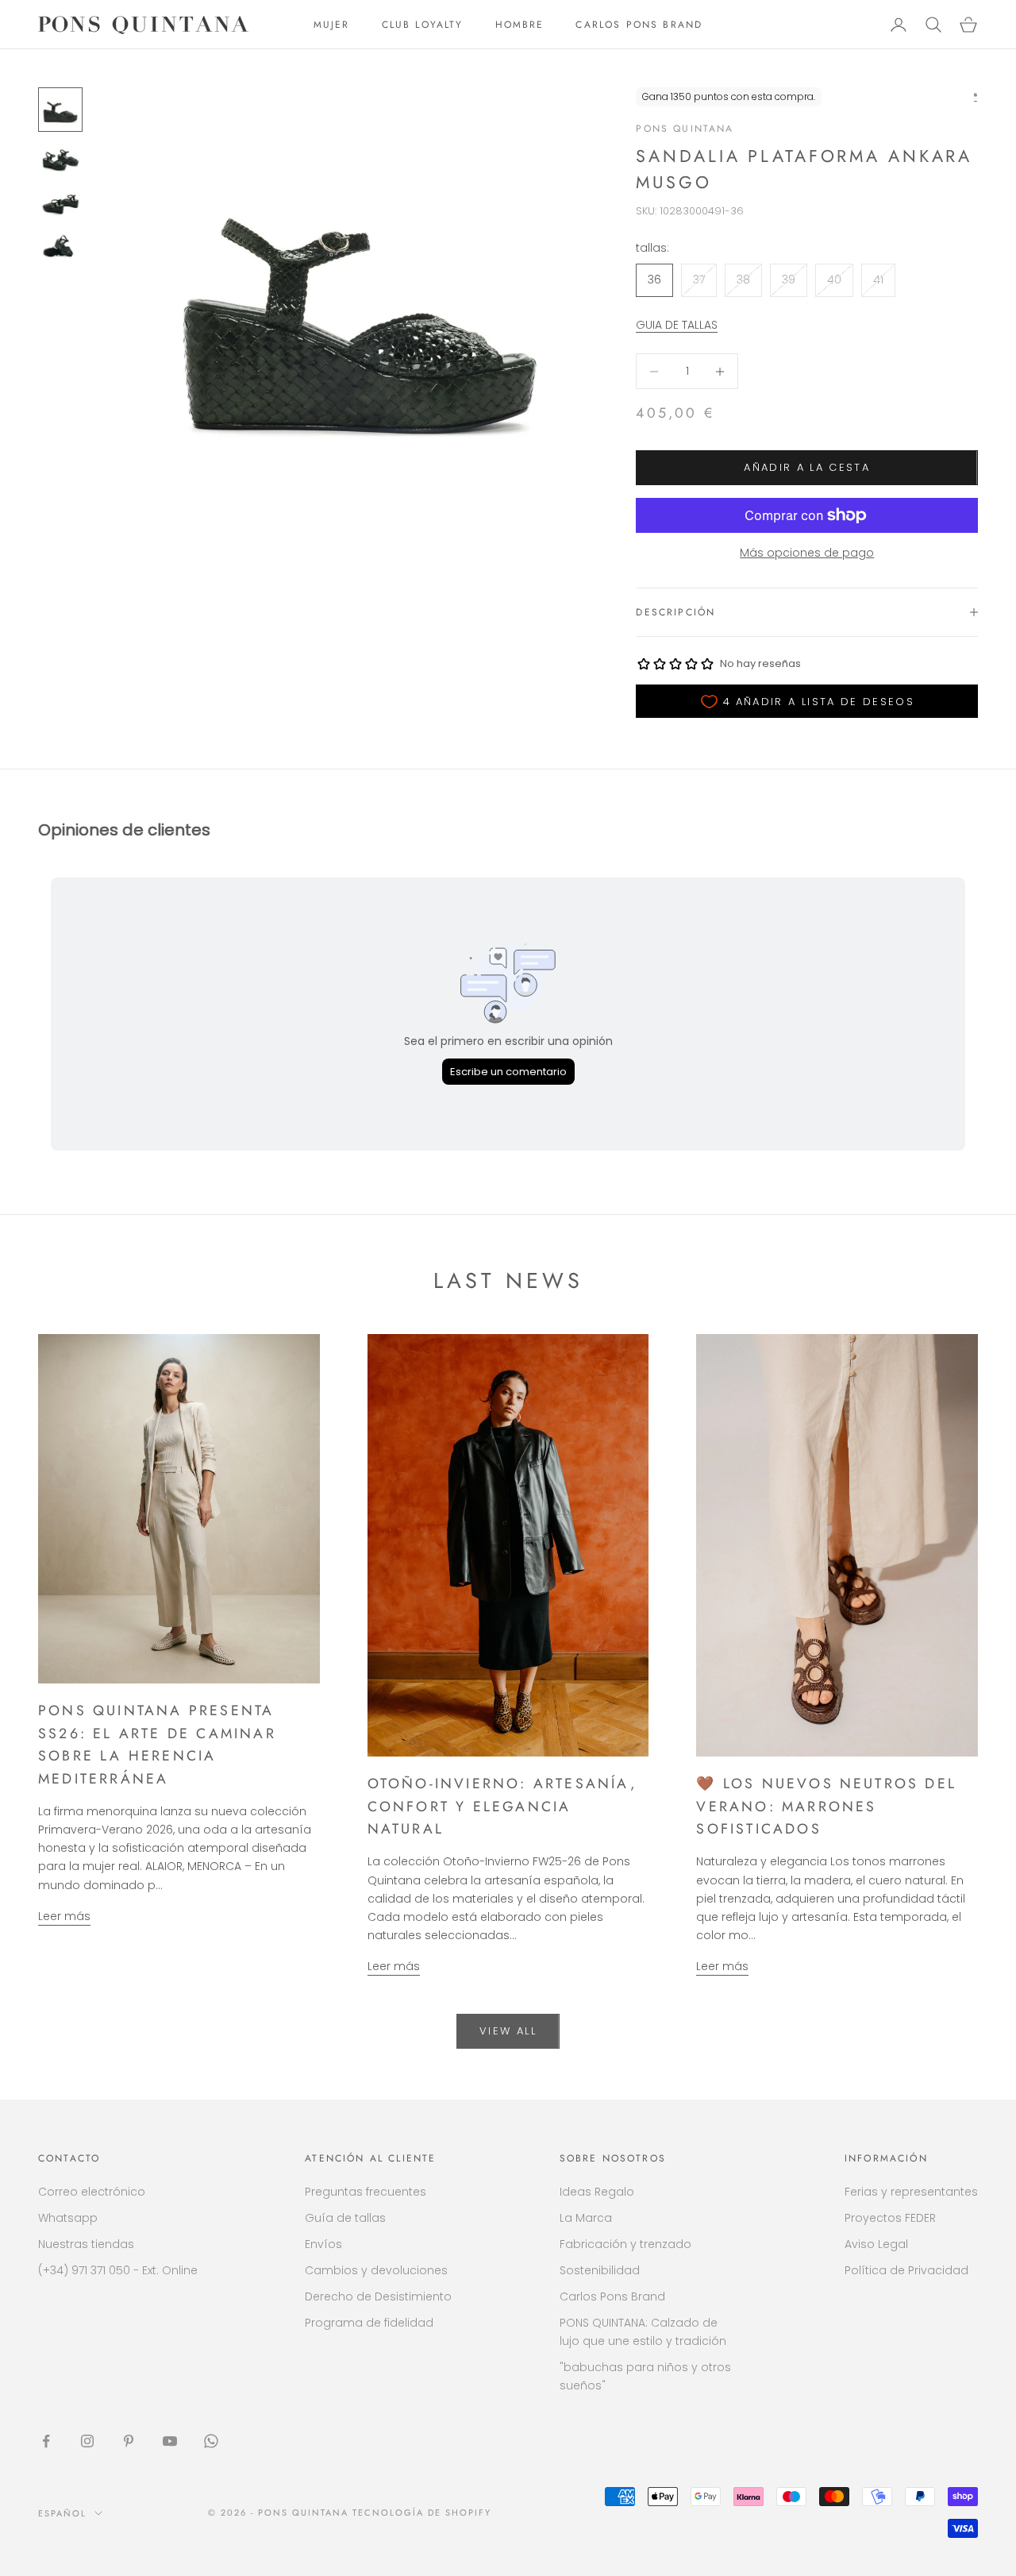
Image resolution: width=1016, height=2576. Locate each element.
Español (62, 2513)
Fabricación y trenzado (625, 2244)
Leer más (64, 1916)
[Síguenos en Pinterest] (129, 2441)
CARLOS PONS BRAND (639, 25)
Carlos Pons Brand (612, 2296)
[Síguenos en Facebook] (46, 2441)
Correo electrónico (92, 2192)
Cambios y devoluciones (376, 2270)
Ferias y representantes (911, 2192)
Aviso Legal (876, 2244)
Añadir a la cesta (807, 467)
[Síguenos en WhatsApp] (211, 2441)
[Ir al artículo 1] (60, 110)
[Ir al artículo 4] (60, 246)
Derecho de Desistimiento (378, 2296)
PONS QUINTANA (685, 129)
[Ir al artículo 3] (60, 203)
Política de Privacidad (906, 2270)
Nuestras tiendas (86, 2244)
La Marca (586, 2218)
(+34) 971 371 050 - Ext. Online (118, 2270)
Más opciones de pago (807, 553)
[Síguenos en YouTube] (170, 2441)
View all (508, 2031)
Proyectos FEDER (890, 2218)
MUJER (332, 25)
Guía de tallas (345, 2218)
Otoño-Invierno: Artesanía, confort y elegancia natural (502, 1806)
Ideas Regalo (597, 2192)
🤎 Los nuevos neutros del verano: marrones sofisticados (826, 1806)
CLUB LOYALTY (423, 25)
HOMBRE (520, 25)
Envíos (323, 2244)
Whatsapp (68, 2218)
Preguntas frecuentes (366, 2192)
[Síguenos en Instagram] (87, 2441)
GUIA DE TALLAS (677, 325)
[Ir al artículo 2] (60, 160)
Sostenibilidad (600, 2270)
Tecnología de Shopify (422, 2512)
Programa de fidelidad (369, 2323)
